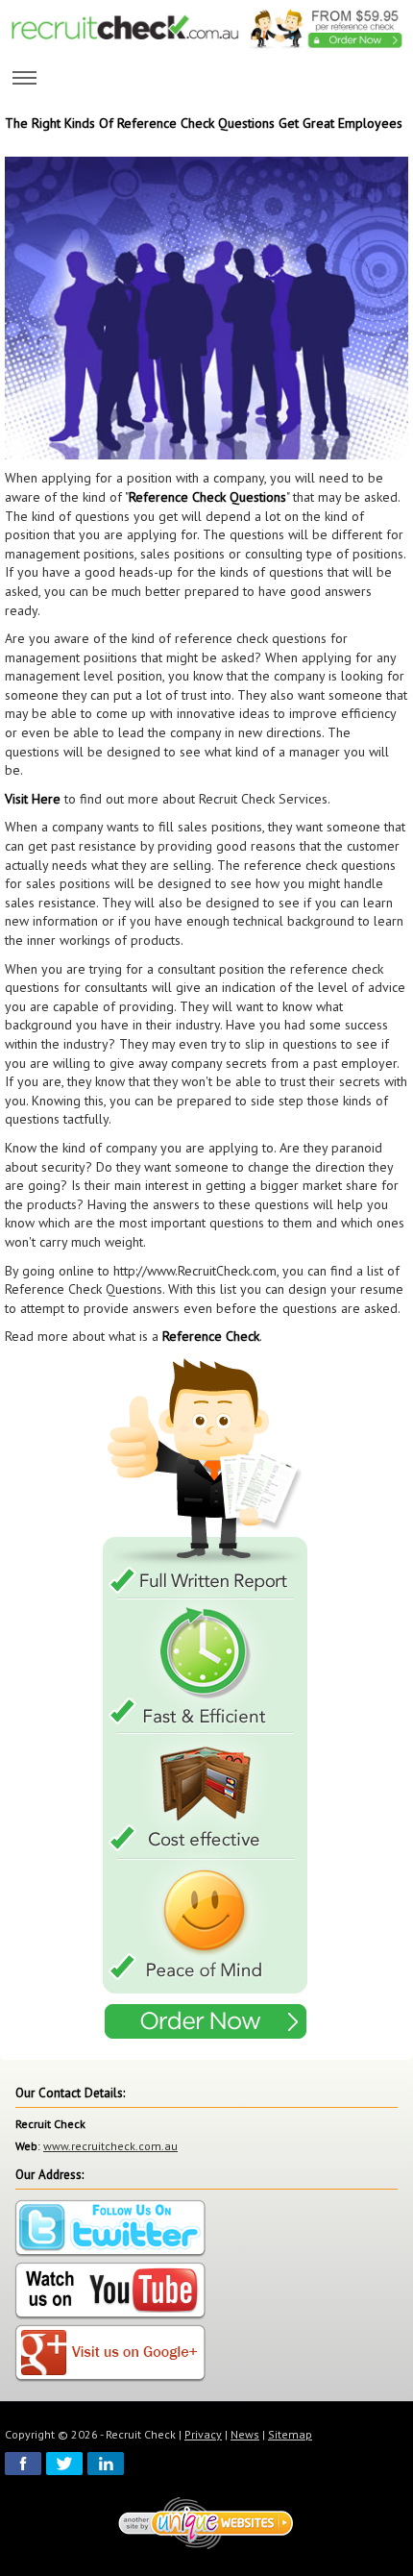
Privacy (203, 2434)
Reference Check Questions (207, 497)
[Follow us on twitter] (110, 2229)
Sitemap (290, 2434)
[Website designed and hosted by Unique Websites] (206, 2523)
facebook (23, 2464)
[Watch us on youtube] (110, 2292)
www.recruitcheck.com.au (110, 2146)
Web (26, 2146)
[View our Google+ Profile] (110, 2354)
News (245, 2434)
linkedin (106, 2464)
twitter (64, 2464)
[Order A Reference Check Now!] (206, 1701)
